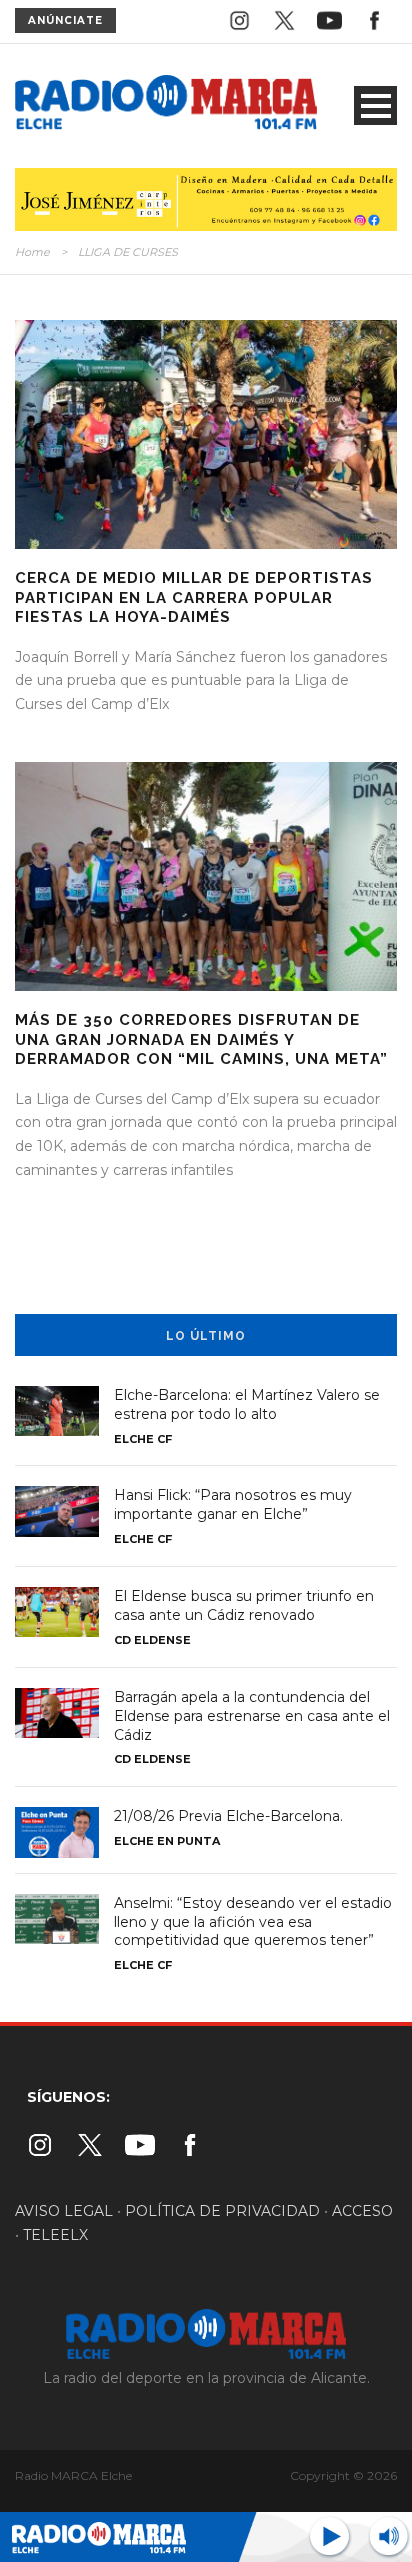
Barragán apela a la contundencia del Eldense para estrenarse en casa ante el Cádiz (252, 1716)
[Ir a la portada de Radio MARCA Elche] (166, 105)
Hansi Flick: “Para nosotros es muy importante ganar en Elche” (233, 1504)
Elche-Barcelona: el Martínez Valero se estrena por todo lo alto (247, 1404)
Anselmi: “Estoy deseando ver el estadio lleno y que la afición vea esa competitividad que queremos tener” (253, 1922)
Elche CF (143, 1439)
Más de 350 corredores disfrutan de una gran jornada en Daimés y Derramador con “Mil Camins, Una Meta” (201, 1039)
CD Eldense (152, 1640)
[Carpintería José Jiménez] (206, 198)
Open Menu (375, 105)
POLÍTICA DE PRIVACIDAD (222, 2211)
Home (32, 252)
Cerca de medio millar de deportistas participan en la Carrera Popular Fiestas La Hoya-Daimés (194, 597)
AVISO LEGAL (64, 2211)
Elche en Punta (167, 1841)
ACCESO (362, 2211)
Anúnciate (65, 20)
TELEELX (55, 2235)
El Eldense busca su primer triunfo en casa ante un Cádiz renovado (244, 1605)
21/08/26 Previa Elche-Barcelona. (228, 1816)
